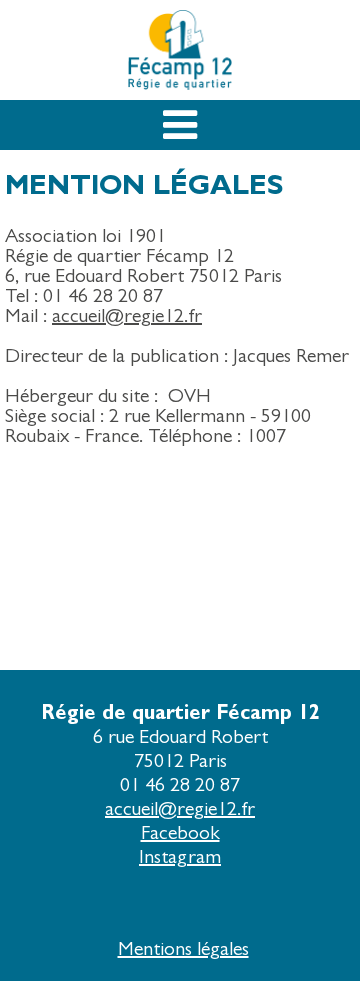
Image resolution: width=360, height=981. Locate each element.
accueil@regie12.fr (180, 808)
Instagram (180, 856)
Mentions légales (183, 948)
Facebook (180, 832)
